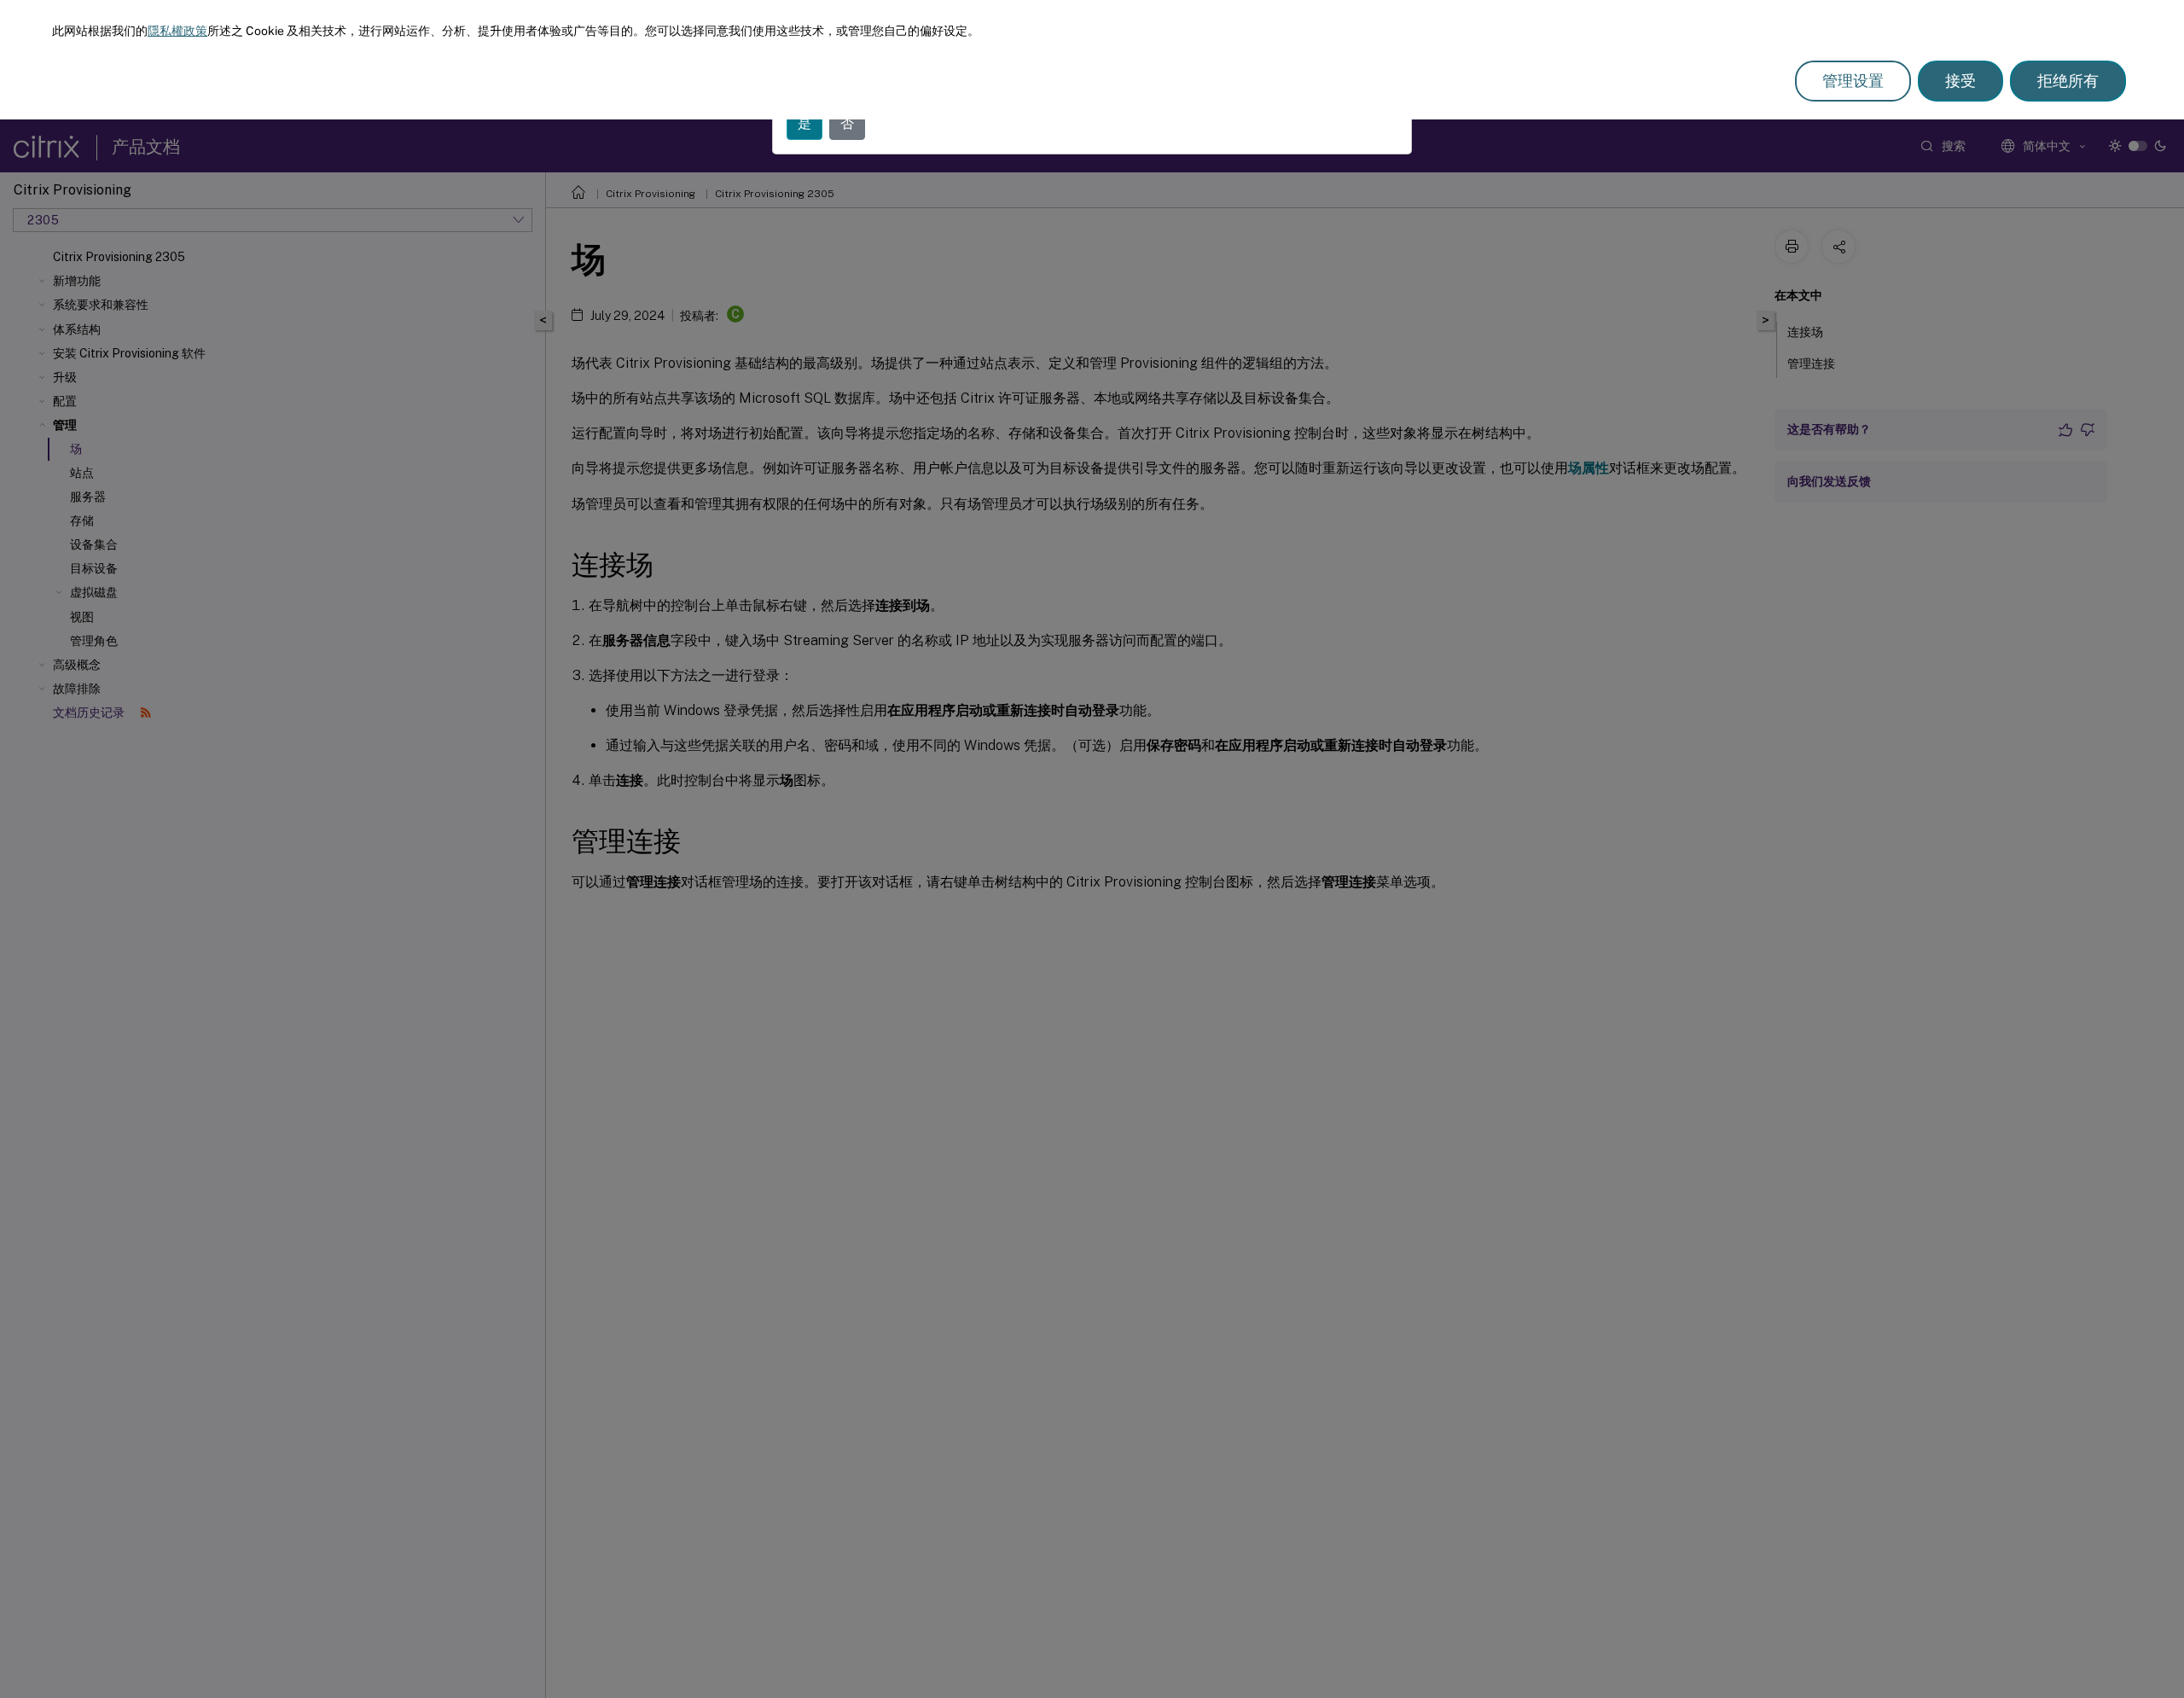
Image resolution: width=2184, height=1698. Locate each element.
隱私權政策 (177, 31)
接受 (1960, 81)
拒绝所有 (2068, 81)
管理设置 (1853, 81)
